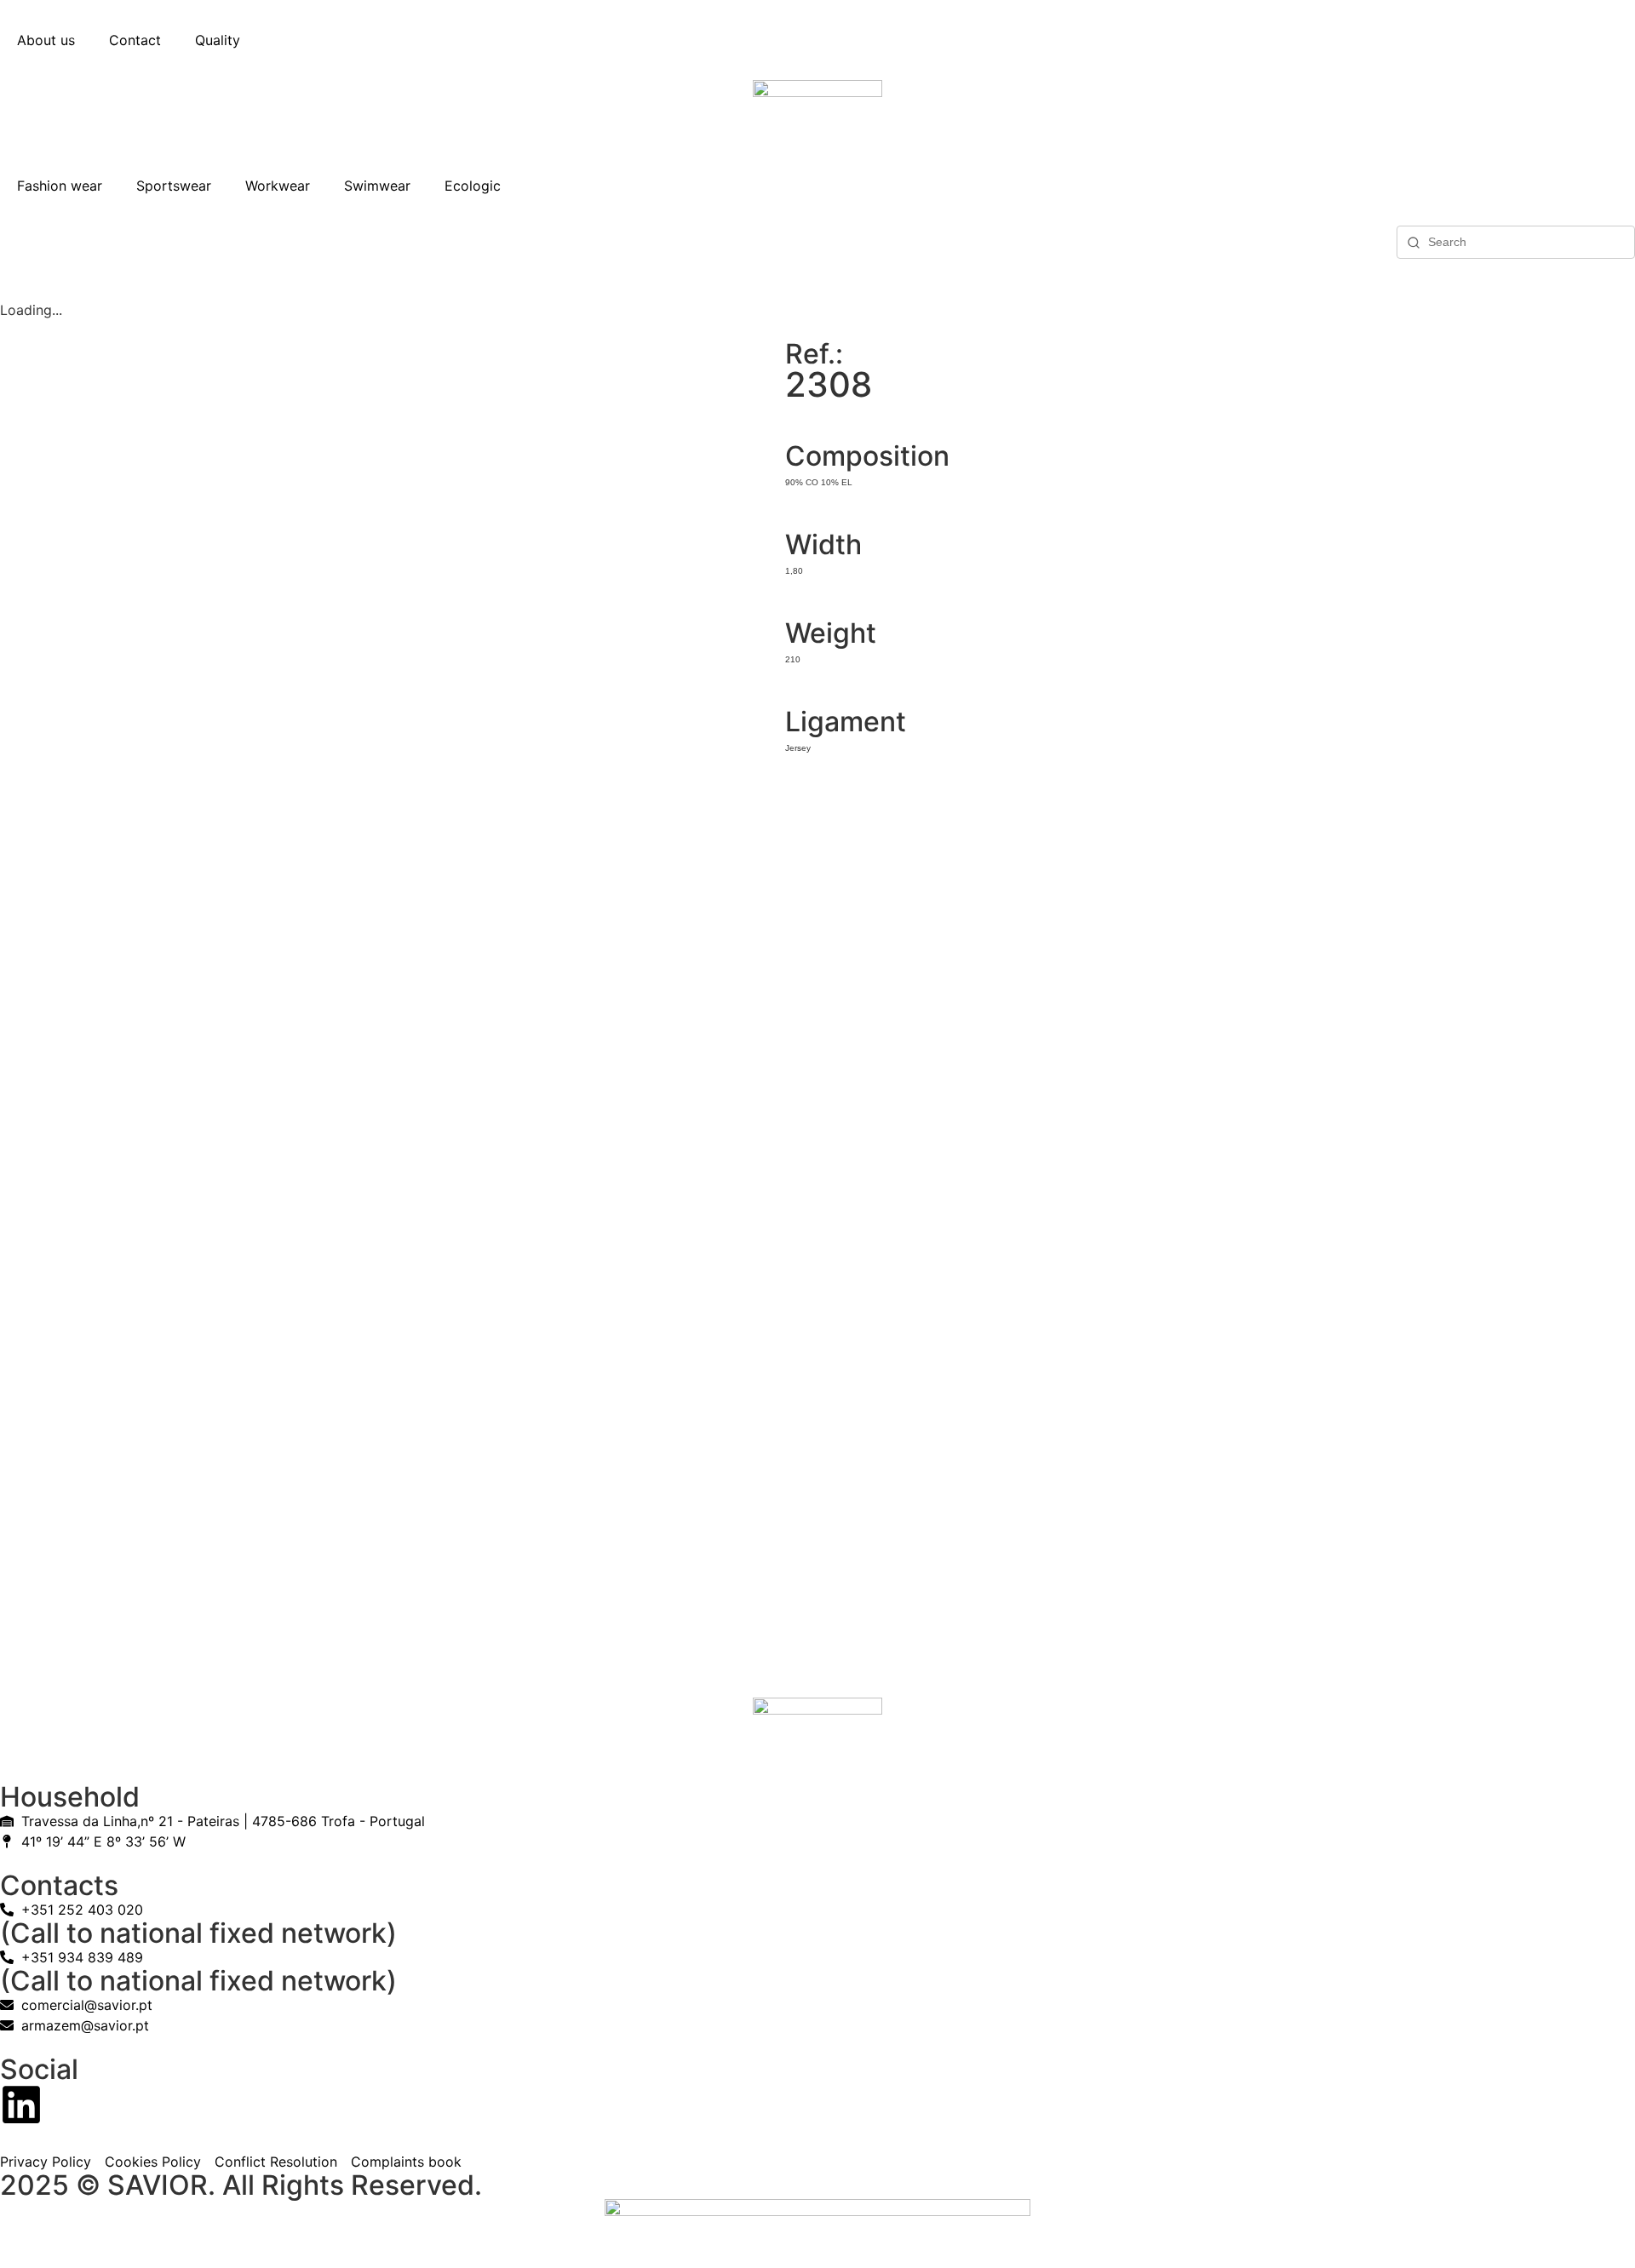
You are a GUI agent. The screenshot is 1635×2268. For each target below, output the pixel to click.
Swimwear (377, 186)
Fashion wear (60, 186)
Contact (135, 40)
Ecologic (473, 186)
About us (46, 40)
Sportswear (174, 186)
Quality (218, 40)
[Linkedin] (21, 2105)
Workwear (278, 186)
